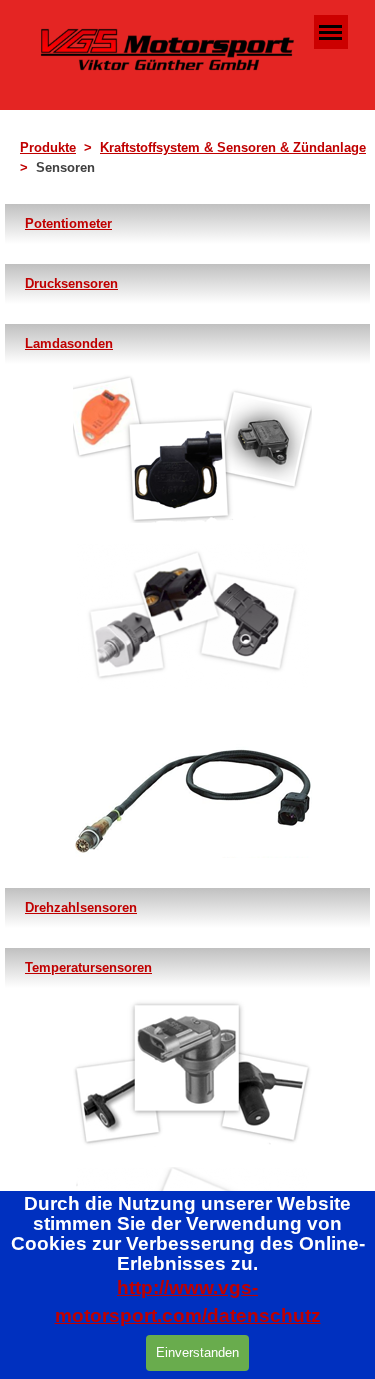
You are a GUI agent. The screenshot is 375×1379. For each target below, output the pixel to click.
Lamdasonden (69, 343)
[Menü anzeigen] (331, 32)
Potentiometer (68, 223)
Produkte (48, 147)
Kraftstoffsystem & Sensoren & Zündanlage (233, 147)
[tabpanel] (193, 158)
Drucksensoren (71, 283)
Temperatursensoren (88, 967)
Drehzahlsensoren (81, 907)
